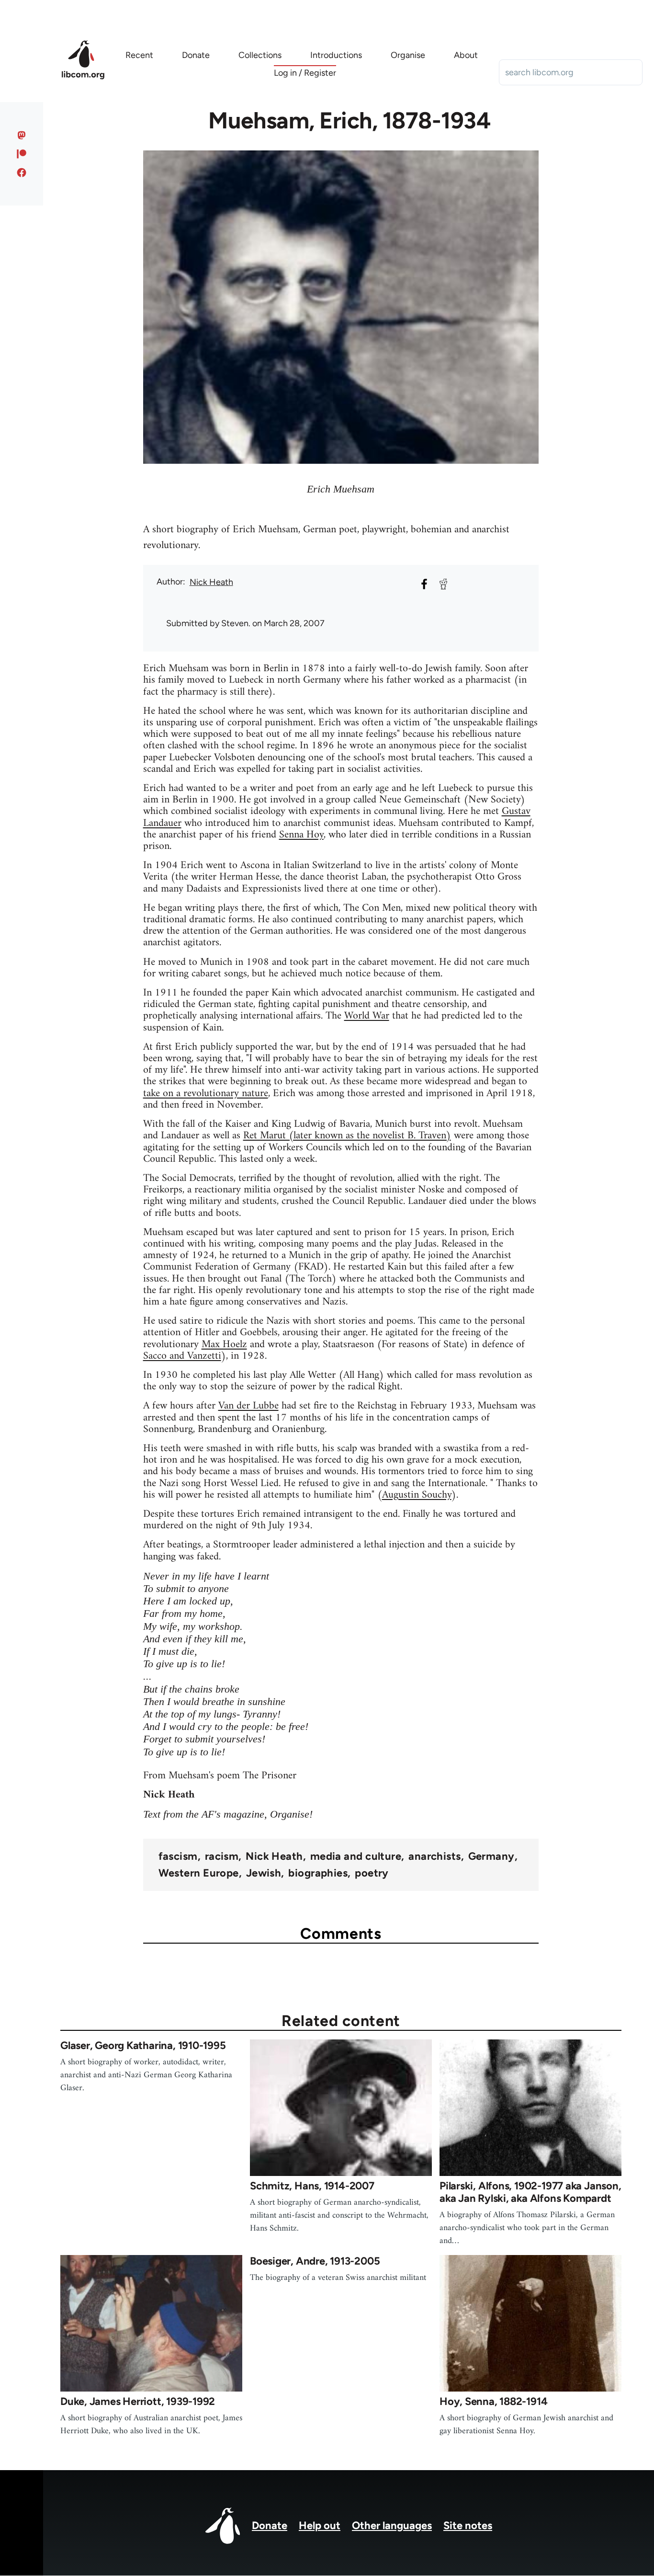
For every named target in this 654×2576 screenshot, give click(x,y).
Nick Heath (211, 582)
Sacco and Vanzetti (182, 1356)
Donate (270, 2525)
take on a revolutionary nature (206, 1093)
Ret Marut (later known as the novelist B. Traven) (347, 1136)
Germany (491, 1856)
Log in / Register (305, 73)
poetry (372, 1873)
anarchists (434, 1856)
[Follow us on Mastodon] (22, 135)
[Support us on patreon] (22, 154)
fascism (178, 1856)
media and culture (356, 1856)
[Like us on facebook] (22, 172)
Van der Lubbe (248, 1406)
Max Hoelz (224, 1345)
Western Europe (199, 1873)
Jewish (264, 1873)
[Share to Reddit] (443, 584)
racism (222, 1856)
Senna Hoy (301, 835)
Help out (320, 2525)
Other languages (392, 2525)
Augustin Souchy (417, 1495)
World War (367, 1016)
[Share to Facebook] (424, 584)
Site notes (468, 2525)
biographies (318, 1873)
